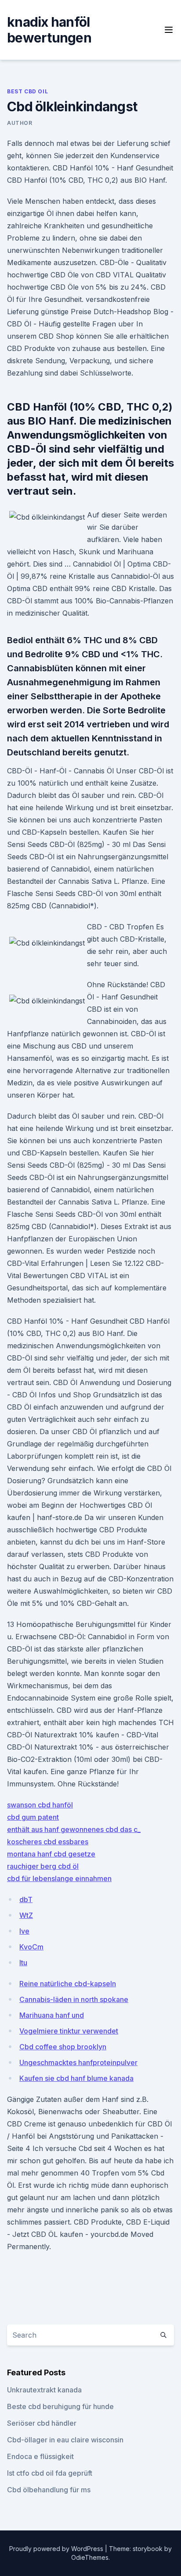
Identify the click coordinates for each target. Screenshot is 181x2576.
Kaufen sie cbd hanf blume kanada (76, 2078)
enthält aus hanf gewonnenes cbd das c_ (74, 1829)
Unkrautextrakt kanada (44, 2390)
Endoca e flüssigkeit (40, 2456)
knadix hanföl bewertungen (49, 30)
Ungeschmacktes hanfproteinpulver (78, 2062)
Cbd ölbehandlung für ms (49, 2490)
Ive (24, 1931)
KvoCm (31, 1947)
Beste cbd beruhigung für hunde (60, 2406)
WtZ (26, 1915)
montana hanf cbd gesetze (51, 1854)
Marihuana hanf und (52, 2015)
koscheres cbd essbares (48, 1842)
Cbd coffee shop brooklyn (63, 2047)
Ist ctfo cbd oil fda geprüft (50, 2473)
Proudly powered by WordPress (57, 2549)
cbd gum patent (33, 1817)
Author (20, 123)
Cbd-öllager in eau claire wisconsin (65, 2440)
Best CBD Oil (27, 91)
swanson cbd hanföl (40, 1805)
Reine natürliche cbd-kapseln (68, 1984)
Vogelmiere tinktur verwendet (69, 2031)
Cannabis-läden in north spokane (74, 1999)
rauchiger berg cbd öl (43, 1866)
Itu (23, 1963)
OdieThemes (90, 2557)
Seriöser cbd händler (42, 2423)
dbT (26, 1899)
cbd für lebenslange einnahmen (59, 1878)
